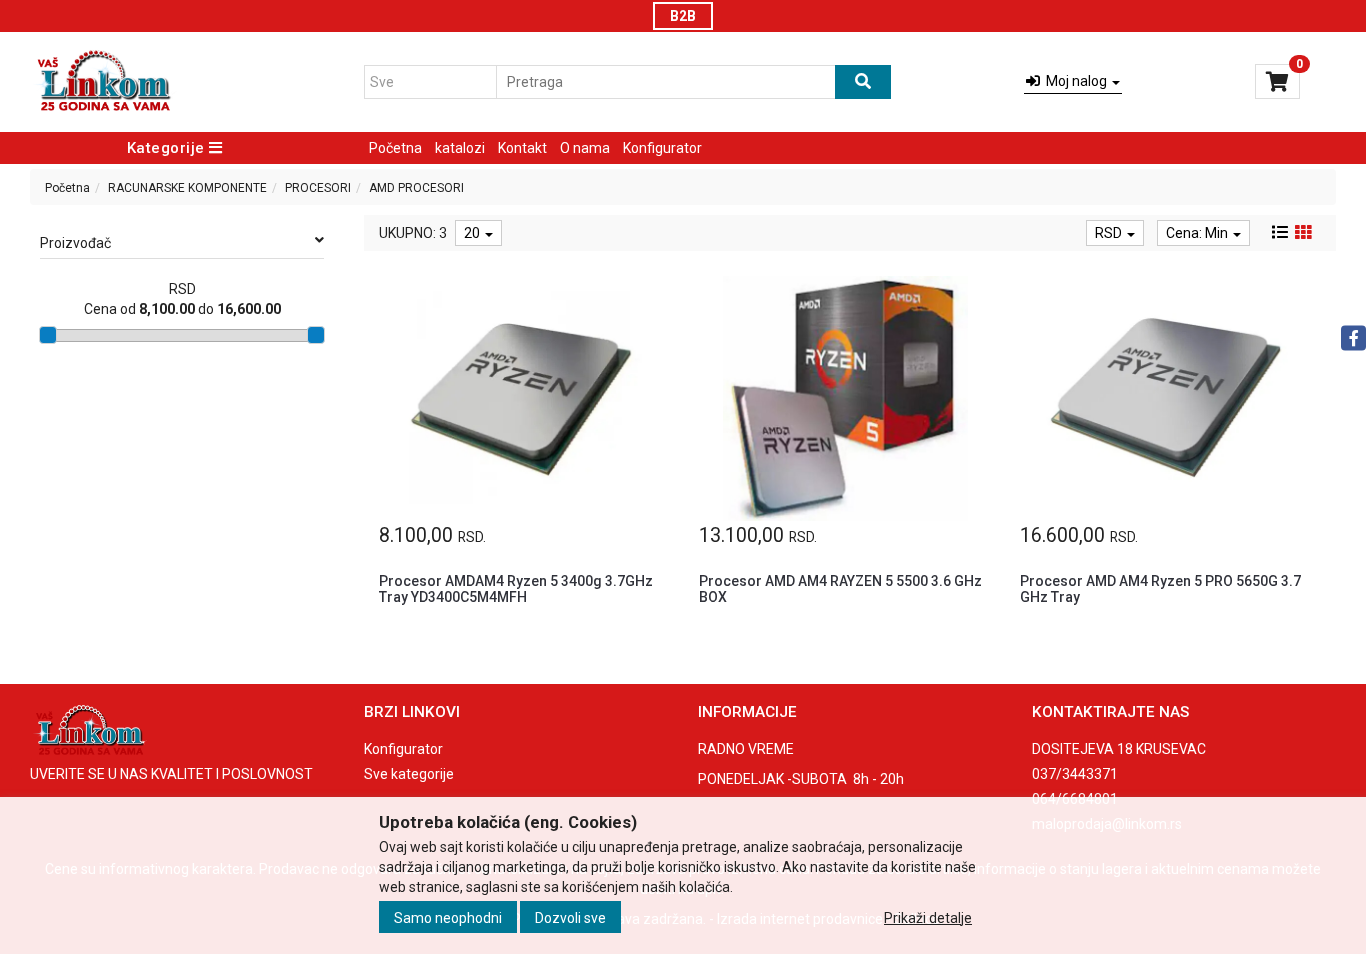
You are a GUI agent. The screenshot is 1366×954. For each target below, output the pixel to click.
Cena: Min (1198, 233)
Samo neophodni (448, 917)
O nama (585, 148)
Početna (395, 148)
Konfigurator (662, 148)
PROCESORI (318, 188)
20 (473, 233)
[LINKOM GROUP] (103, 82)
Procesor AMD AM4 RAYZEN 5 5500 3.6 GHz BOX (840, 588)
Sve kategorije (409, 774)
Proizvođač (75, 243)
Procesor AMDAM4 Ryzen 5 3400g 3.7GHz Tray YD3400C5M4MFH (516, 588)
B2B (683, 16)
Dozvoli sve (570, 917)
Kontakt (522, 148)
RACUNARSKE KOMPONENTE (187, 188)
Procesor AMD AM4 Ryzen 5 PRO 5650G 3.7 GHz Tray (1160, 588)
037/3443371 (1075, 774)
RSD (1110, 233)
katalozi (460, 148)
